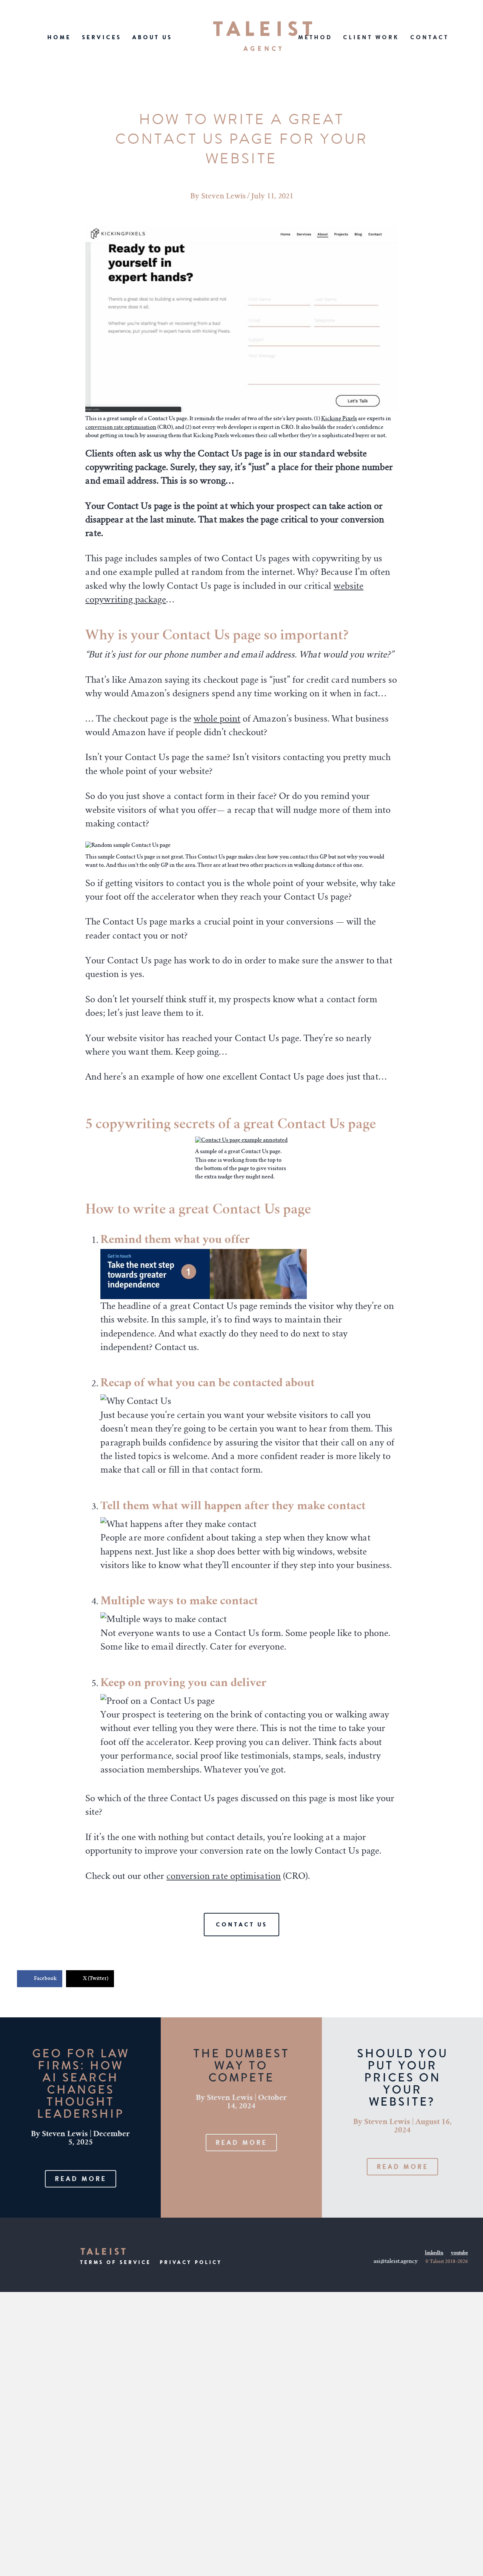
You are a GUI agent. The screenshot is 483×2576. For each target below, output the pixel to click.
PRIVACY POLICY (191, 2262)
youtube (459, 2253)
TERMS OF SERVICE (115, 2262)
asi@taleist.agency (396, 2262)
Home (59, 37)
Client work (371, 37)
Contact (429, 37)
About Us (152, 37)
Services (102, 37)
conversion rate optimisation (121, 428)
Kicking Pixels (339, 419)
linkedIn (434, 2253)
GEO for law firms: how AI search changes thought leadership (81, 2084)
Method (315, 37)
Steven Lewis (223, 197)
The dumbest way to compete (241, 2065)
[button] (81, 2179)
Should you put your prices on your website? (402, 2078)
